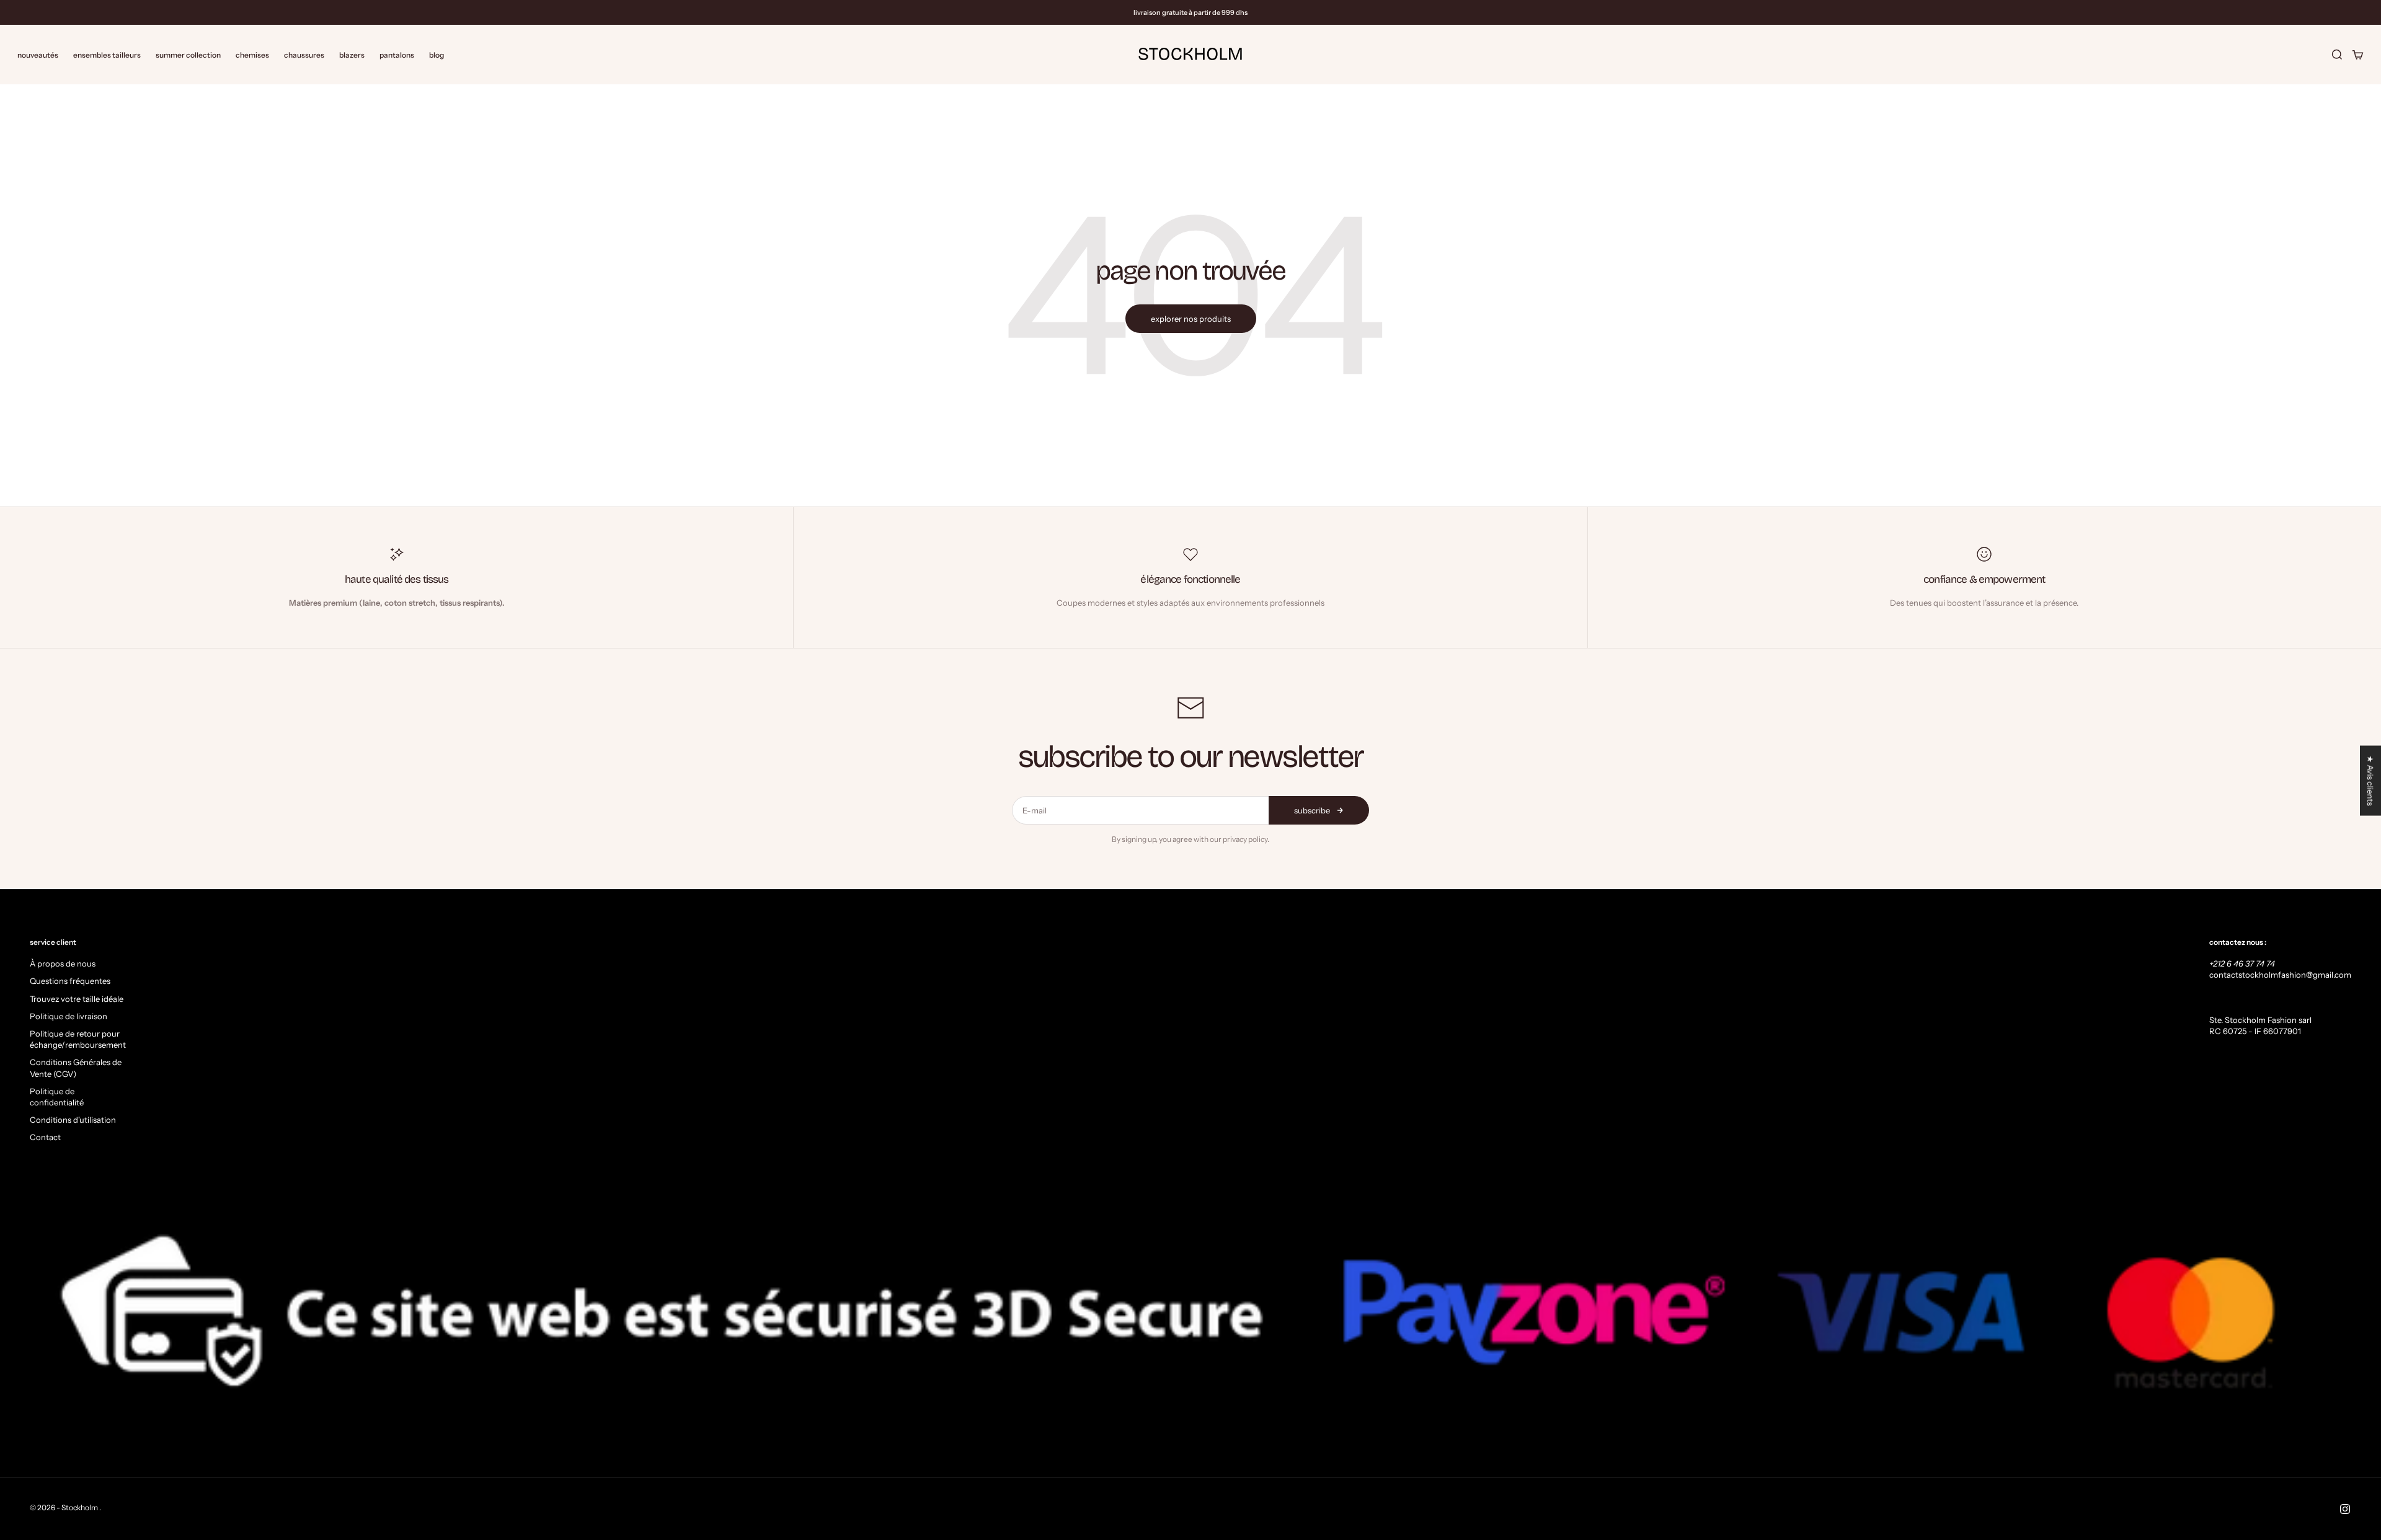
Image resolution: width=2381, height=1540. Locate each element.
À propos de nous (63, 963)
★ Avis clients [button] (2370, 781)
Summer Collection (188, 54)
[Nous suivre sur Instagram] (2345, 1509)
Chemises (252, 54)
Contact (45, 1137)
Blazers (352, 54)
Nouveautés (38, 54)
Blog (437, 54)
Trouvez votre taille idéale (77, 999)
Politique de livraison (69, 1016)
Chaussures (304, 54)
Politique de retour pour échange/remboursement (78, 1039)
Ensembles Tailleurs (107, 54)
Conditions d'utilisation (73, 1120)
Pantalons (397, 54)
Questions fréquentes (70, 981)
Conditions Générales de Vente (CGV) (76, 1068)
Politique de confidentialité (57, 1097)
